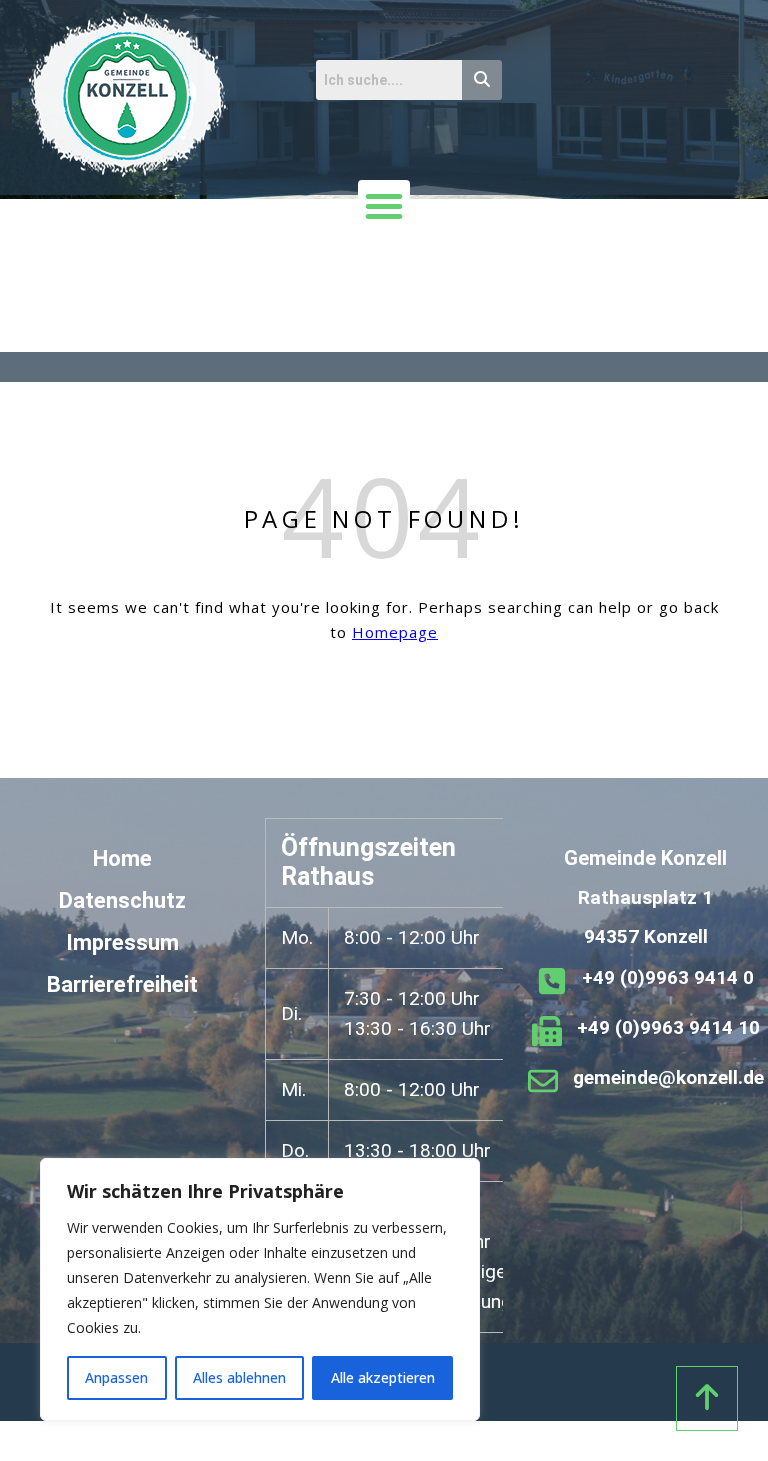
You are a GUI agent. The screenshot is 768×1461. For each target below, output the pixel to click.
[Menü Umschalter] (384, 206)
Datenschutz (122, 900)
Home (122, 858)
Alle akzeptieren (383, 1377)
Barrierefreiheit (122, 984)
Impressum (122, 942)
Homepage (395, 632)
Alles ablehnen (239, 1377)
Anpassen (116, 1377)
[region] (260, 1289)
